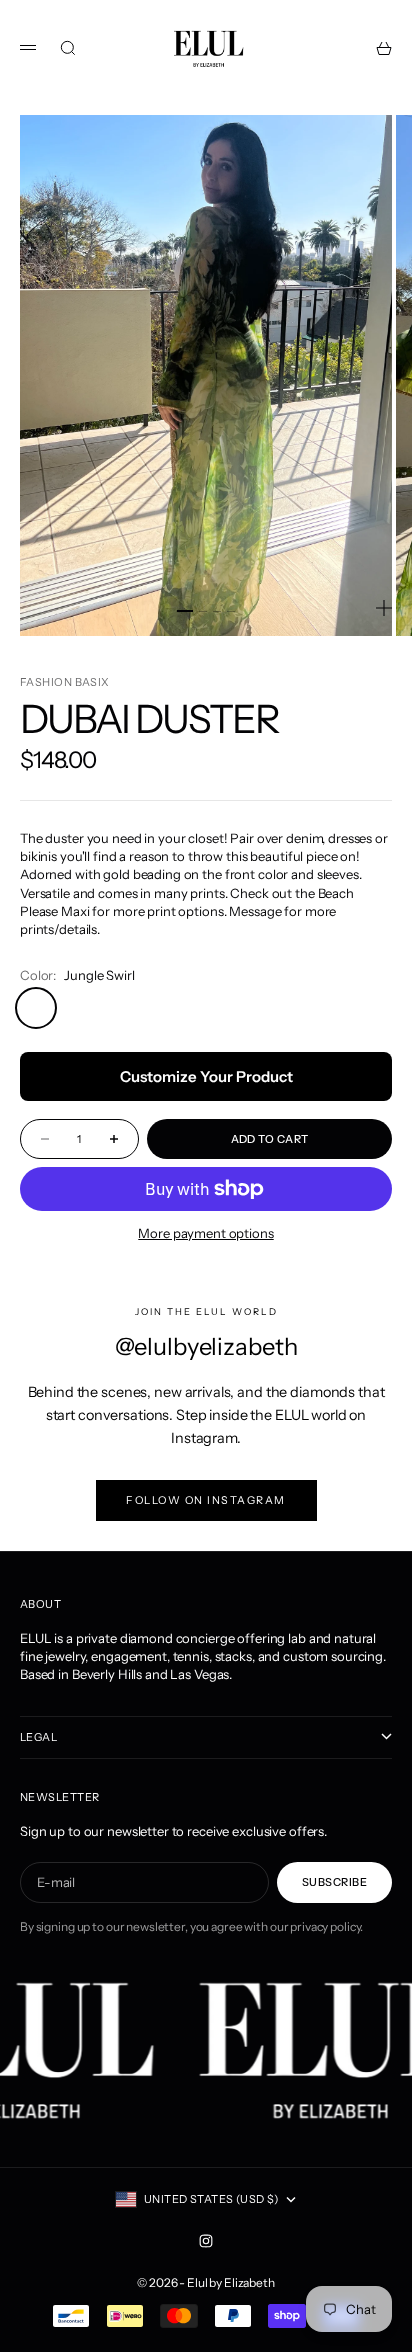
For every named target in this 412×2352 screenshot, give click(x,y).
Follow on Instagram (206, 1500)
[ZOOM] (384, 608)
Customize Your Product (206, 1076)
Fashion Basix (65, 682)
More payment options (205, 1233)
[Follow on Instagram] (206, 2241)
